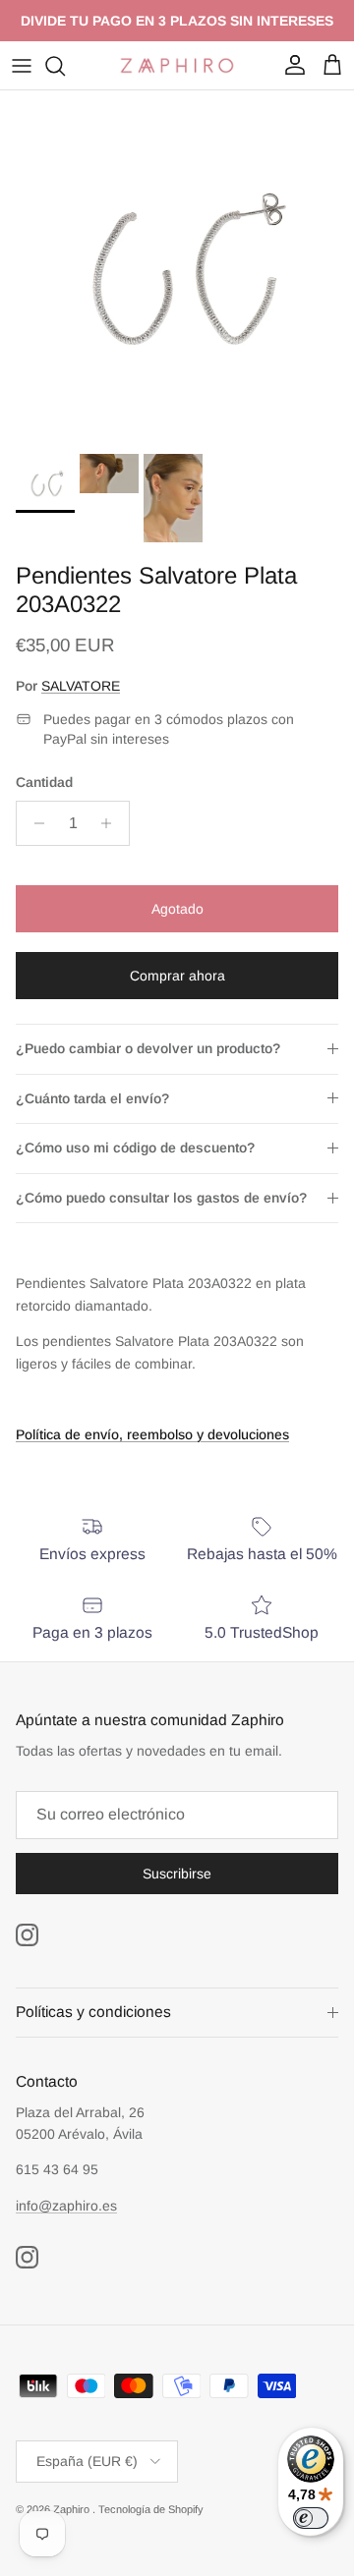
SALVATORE (81, 686)
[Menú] (22, 66)
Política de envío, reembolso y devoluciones (152, 1434)
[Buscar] (65, 66)
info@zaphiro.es (66, 2206)
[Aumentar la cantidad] (112, 823)
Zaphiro (73, 2509)
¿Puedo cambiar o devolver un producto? (148, 1048)
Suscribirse (177, 1874)
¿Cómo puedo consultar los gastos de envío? (161, 1198)
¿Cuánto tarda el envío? (92, 1098)
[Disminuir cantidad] (34, 823)
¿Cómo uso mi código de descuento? (135, 1148)
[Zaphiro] (177, 65)
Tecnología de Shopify (151, 2509)
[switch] (311, 2518)
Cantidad (44, 782)
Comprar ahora (177, 976)
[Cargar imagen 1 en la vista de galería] (177, 267)
